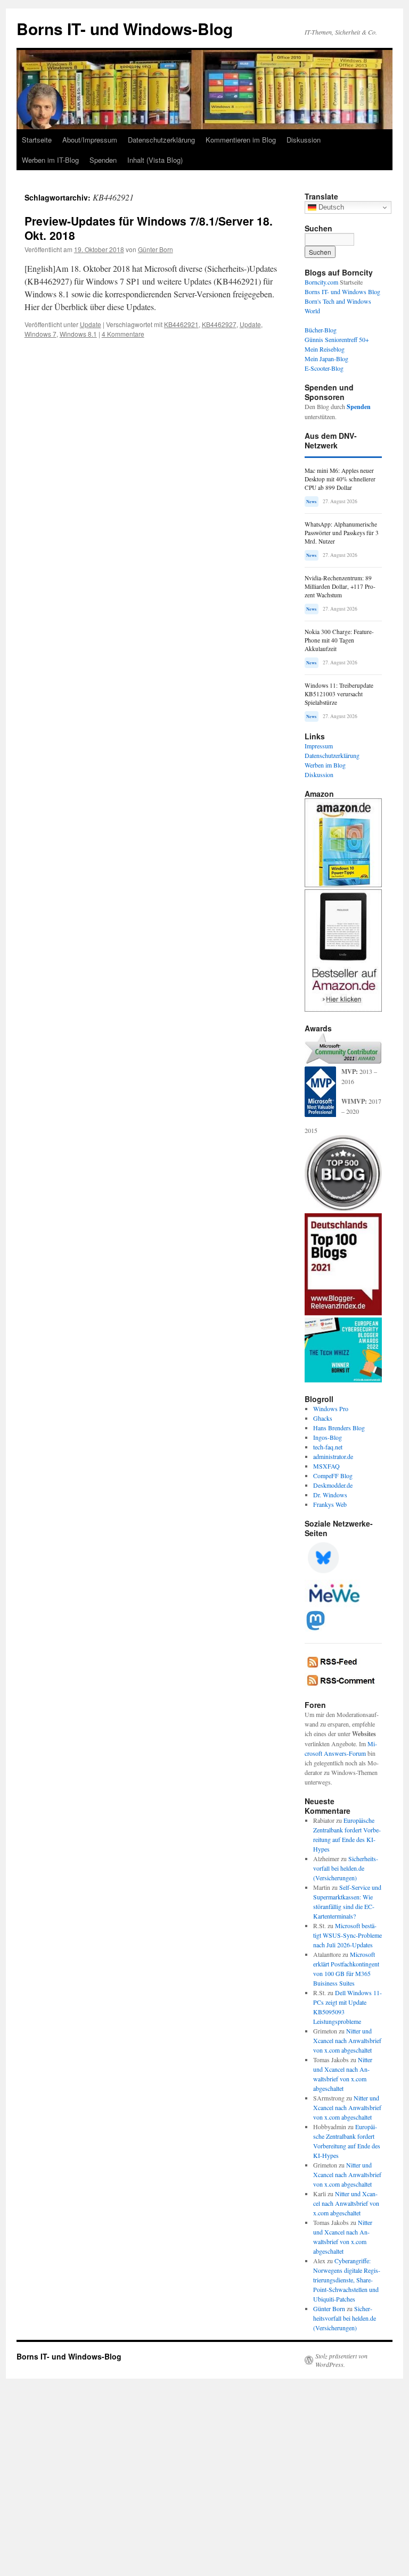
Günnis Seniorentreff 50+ (337, 339)
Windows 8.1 (78, 334)
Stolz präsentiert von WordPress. (341, 2360)
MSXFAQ (326, 1466)
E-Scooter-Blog (324, 368)
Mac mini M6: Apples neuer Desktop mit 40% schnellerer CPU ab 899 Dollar (340, 479)
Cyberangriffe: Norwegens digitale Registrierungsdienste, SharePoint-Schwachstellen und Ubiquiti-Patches (347, 2280)
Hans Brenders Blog (339, 1428)
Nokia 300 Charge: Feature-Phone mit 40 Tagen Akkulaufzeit (339, 640)
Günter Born (156, 249)
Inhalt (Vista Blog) (155, 160)
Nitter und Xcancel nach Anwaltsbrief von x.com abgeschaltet (347, 2040)
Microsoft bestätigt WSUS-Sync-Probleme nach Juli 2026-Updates (347, 1935)
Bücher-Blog (321, 330)
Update (91, 324)
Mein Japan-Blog (326, 359)
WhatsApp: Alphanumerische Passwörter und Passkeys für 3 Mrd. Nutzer (342, 533)
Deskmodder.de (333, 1485)
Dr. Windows (330, 1495)
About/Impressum (90, 140)
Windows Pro (331, 1408)
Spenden (103, 160)
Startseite (37, 140)
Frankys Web (330, 1504)
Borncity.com (321, 282)
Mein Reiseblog (325, 349)
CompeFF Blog (333, 1475)
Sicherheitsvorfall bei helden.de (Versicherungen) (346, 1868)
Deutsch (330, 207)
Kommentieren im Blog (241, 140)
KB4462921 (181, 324)
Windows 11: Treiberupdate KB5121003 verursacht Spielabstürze (339, 694)
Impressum (319, 746)
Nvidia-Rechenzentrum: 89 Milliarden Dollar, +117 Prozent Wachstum (340, 586)
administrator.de (333, 1456)
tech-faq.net (328, 1447)
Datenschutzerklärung (161, 140)
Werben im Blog (325, 765)
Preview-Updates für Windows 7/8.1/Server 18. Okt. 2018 (149, 228)
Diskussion (304, 140)
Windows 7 (40, 334)
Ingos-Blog (328, 1437)
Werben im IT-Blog (50, 160)
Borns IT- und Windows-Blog (125, 28)
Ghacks (323, 1418)
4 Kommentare (123, 334)
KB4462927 (219, 324)
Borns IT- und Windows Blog (342, 291)
